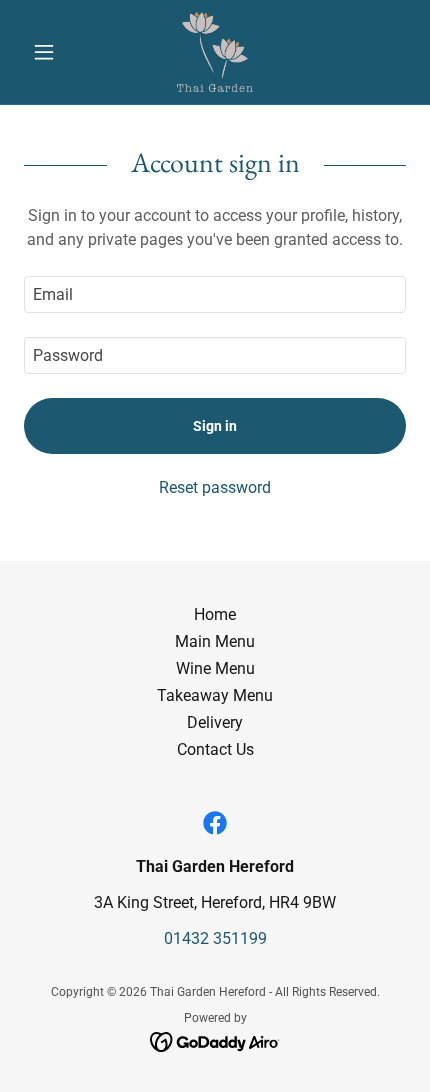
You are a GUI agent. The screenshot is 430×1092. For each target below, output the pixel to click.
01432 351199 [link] (215, 938)
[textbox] (215, 294)
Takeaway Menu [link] (215, 695)
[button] (52, 52)
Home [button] (215, 614)
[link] (215, 52)
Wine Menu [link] (215, 668)
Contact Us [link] (215, 749)
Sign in (215, 426)
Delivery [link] (215, 722)
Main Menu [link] (215, 641)
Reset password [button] (215, 487)
